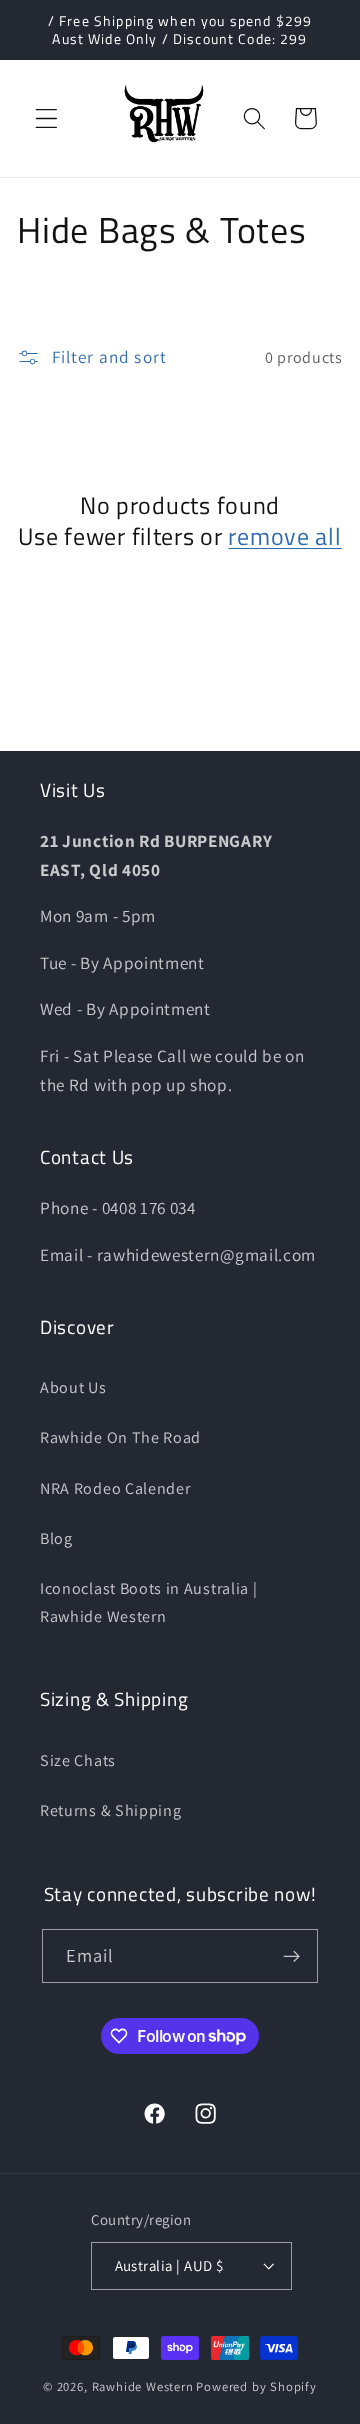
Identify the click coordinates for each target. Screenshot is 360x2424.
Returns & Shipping (110, 1810)
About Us (73, 1387)
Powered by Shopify (256, 2386)
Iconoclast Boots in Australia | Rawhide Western (148, 1602)
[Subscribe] (292, 1956)
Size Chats (78, 1760)
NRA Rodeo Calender (115, 1488)
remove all (284, 536)
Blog (56, 1538)
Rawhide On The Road (120, 1437)
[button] (46, 118)
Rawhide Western (143, 2386)
